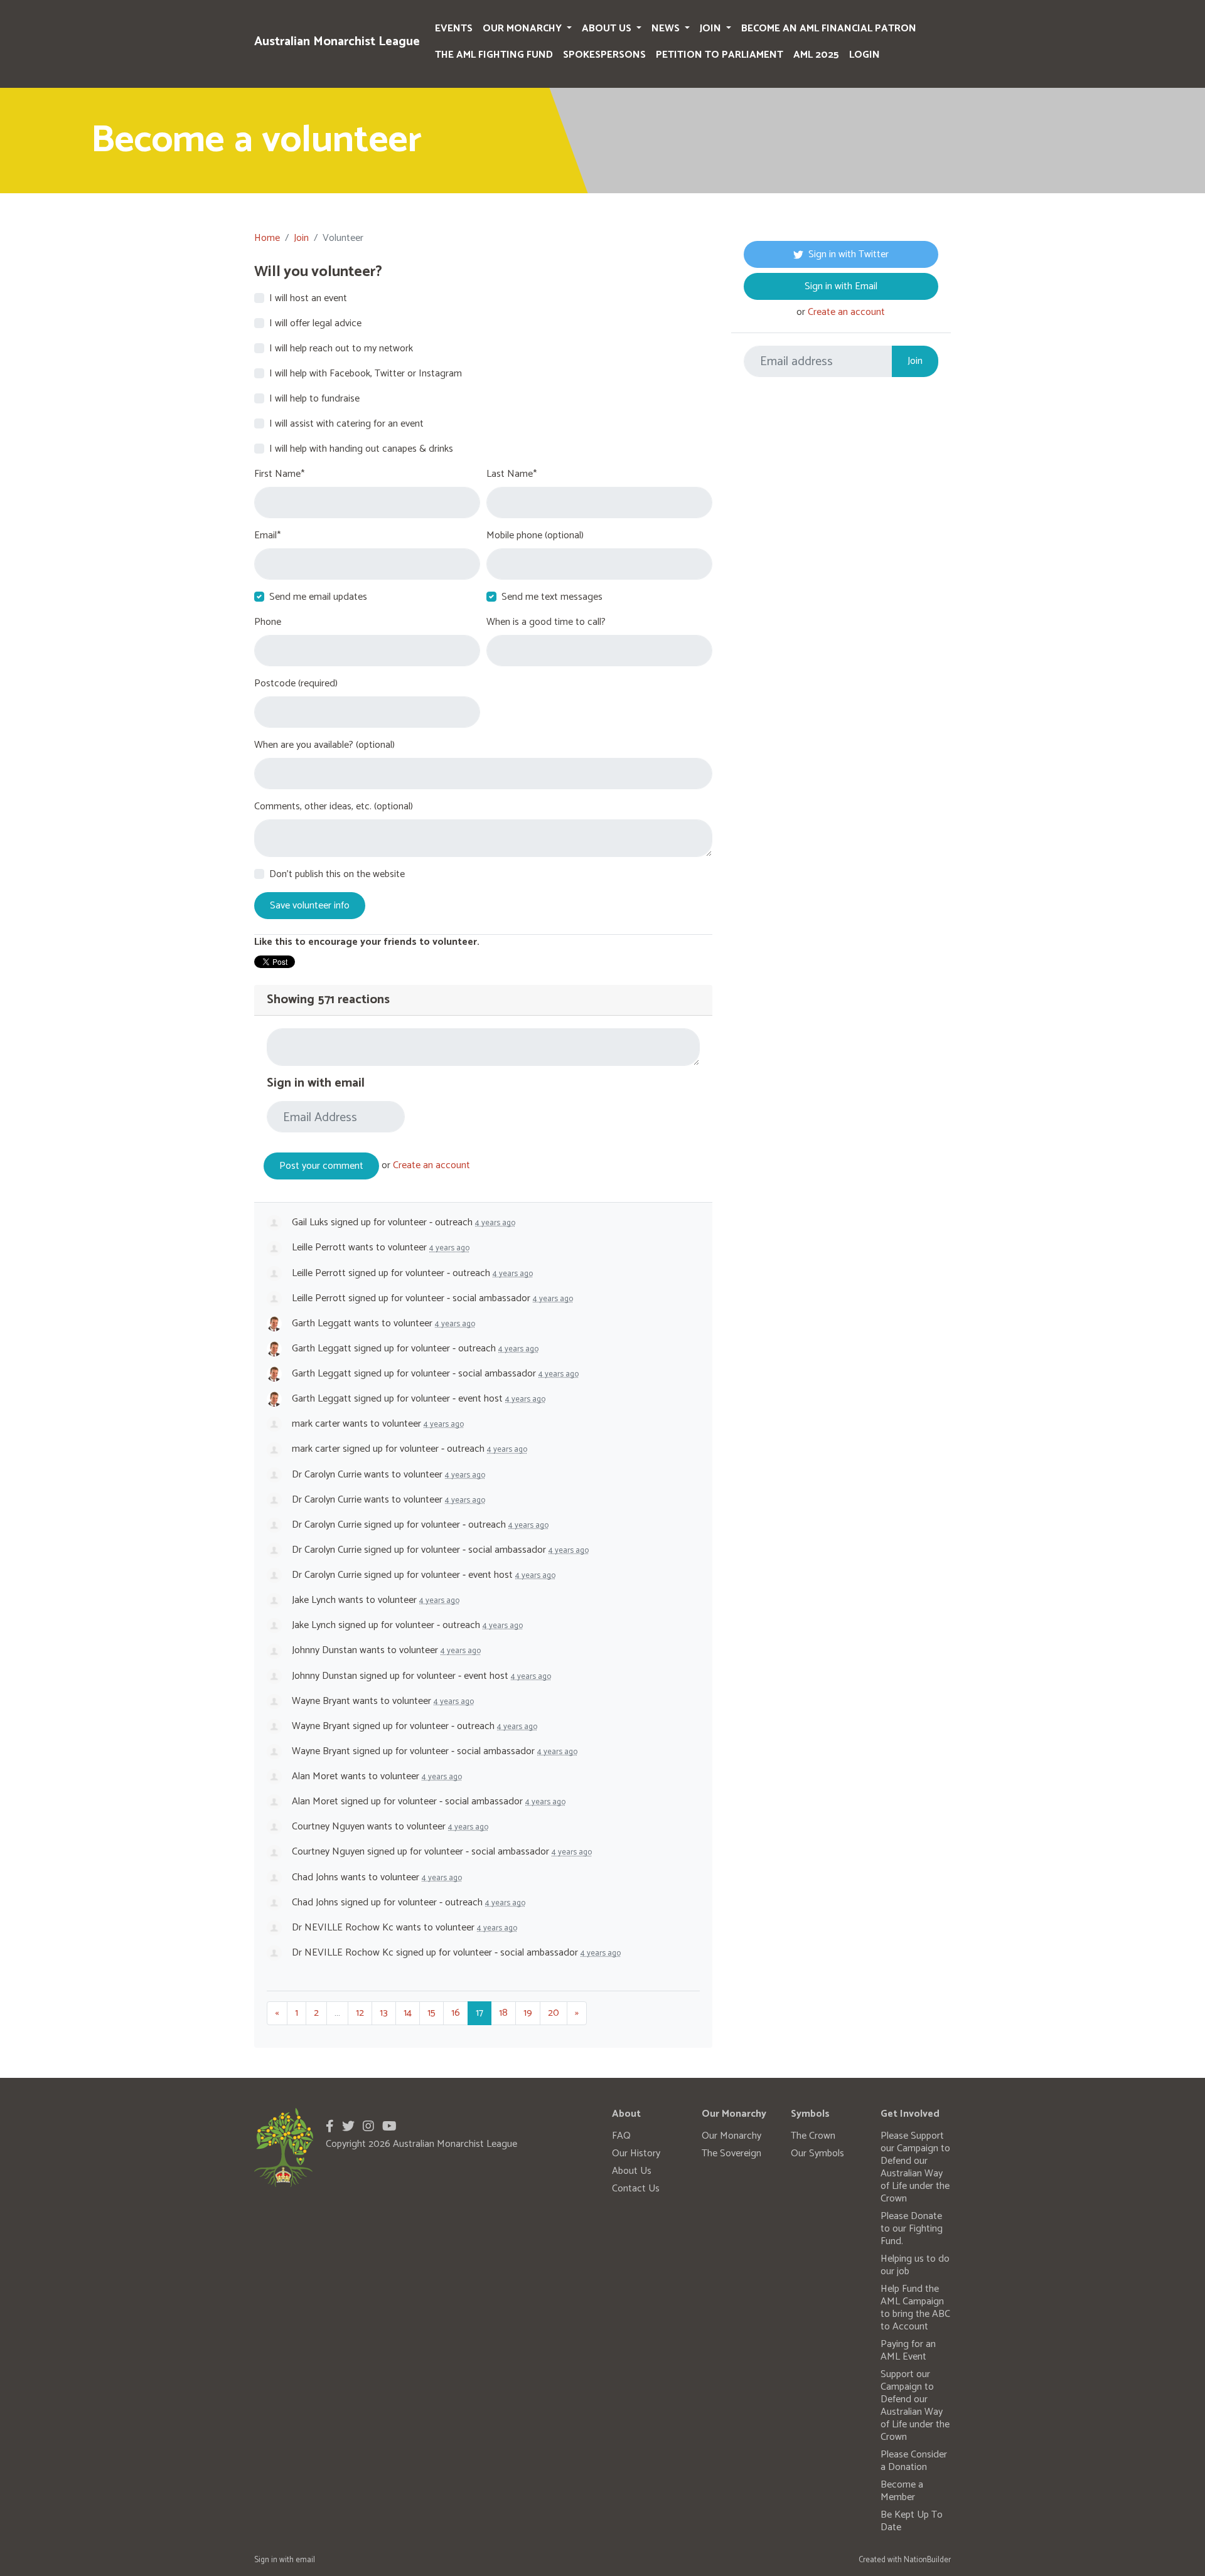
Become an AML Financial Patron (829, 29)
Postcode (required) (296, 684)
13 (384, 2013)
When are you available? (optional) (324, 745)
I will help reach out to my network (341, 349)
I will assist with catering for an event (346, 424)
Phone (268, 622)
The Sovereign (731, 2153)
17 (479, 2013)
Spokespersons (604, 55)
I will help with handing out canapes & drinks (361, 449)
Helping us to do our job (915, 2265)
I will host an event (308, 299)
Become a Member (902, 2491)
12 (360, 2013)
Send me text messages (552, 597)
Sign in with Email (841, 286)
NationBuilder (927, 2560)
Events (454, 29)
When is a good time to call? (546, 622)
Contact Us (636, 2189)
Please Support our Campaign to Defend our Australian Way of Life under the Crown (915, 2167)
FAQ (621, 2136)
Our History (636, 2153)
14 (408, 2013)
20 (554, 2013)
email (305, 2560)
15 (431, 2013)
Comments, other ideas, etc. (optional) (334, 807)
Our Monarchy (523, 29)
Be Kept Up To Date (912, 2521)
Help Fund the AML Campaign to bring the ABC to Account (915, 2308)
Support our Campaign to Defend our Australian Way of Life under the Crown (915, 2406)
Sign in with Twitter (849, 254)
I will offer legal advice (315, 324)
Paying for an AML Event (908, 2350)
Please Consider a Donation (914, 2461)
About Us (608, 29)
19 (528, 2013)
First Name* (279, 474)
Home (267, 238)
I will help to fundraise (314, 399)
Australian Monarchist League (337, 42)
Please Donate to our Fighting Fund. (912, 2229)
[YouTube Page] (389, 2127)
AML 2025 (816, 55)
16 (456, 2013)
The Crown (813, 2136)
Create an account (431, 1166)
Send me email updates (318, 597)
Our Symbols (817, 2153)
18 (503, 2013)
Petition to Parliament (720, 55)
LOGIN (865, 55)
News (667, 29)
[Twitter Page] (348, 2127)
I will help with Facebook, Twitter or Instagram (366, 374)
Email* (267, 536)
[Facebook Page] (330, 2127)
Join (712, 29)
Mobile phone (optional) (535, 536)
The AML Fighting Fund (494, 55)
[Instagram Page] (368, 2127)
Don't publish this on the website (337, 875)
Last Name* (511, 474)
